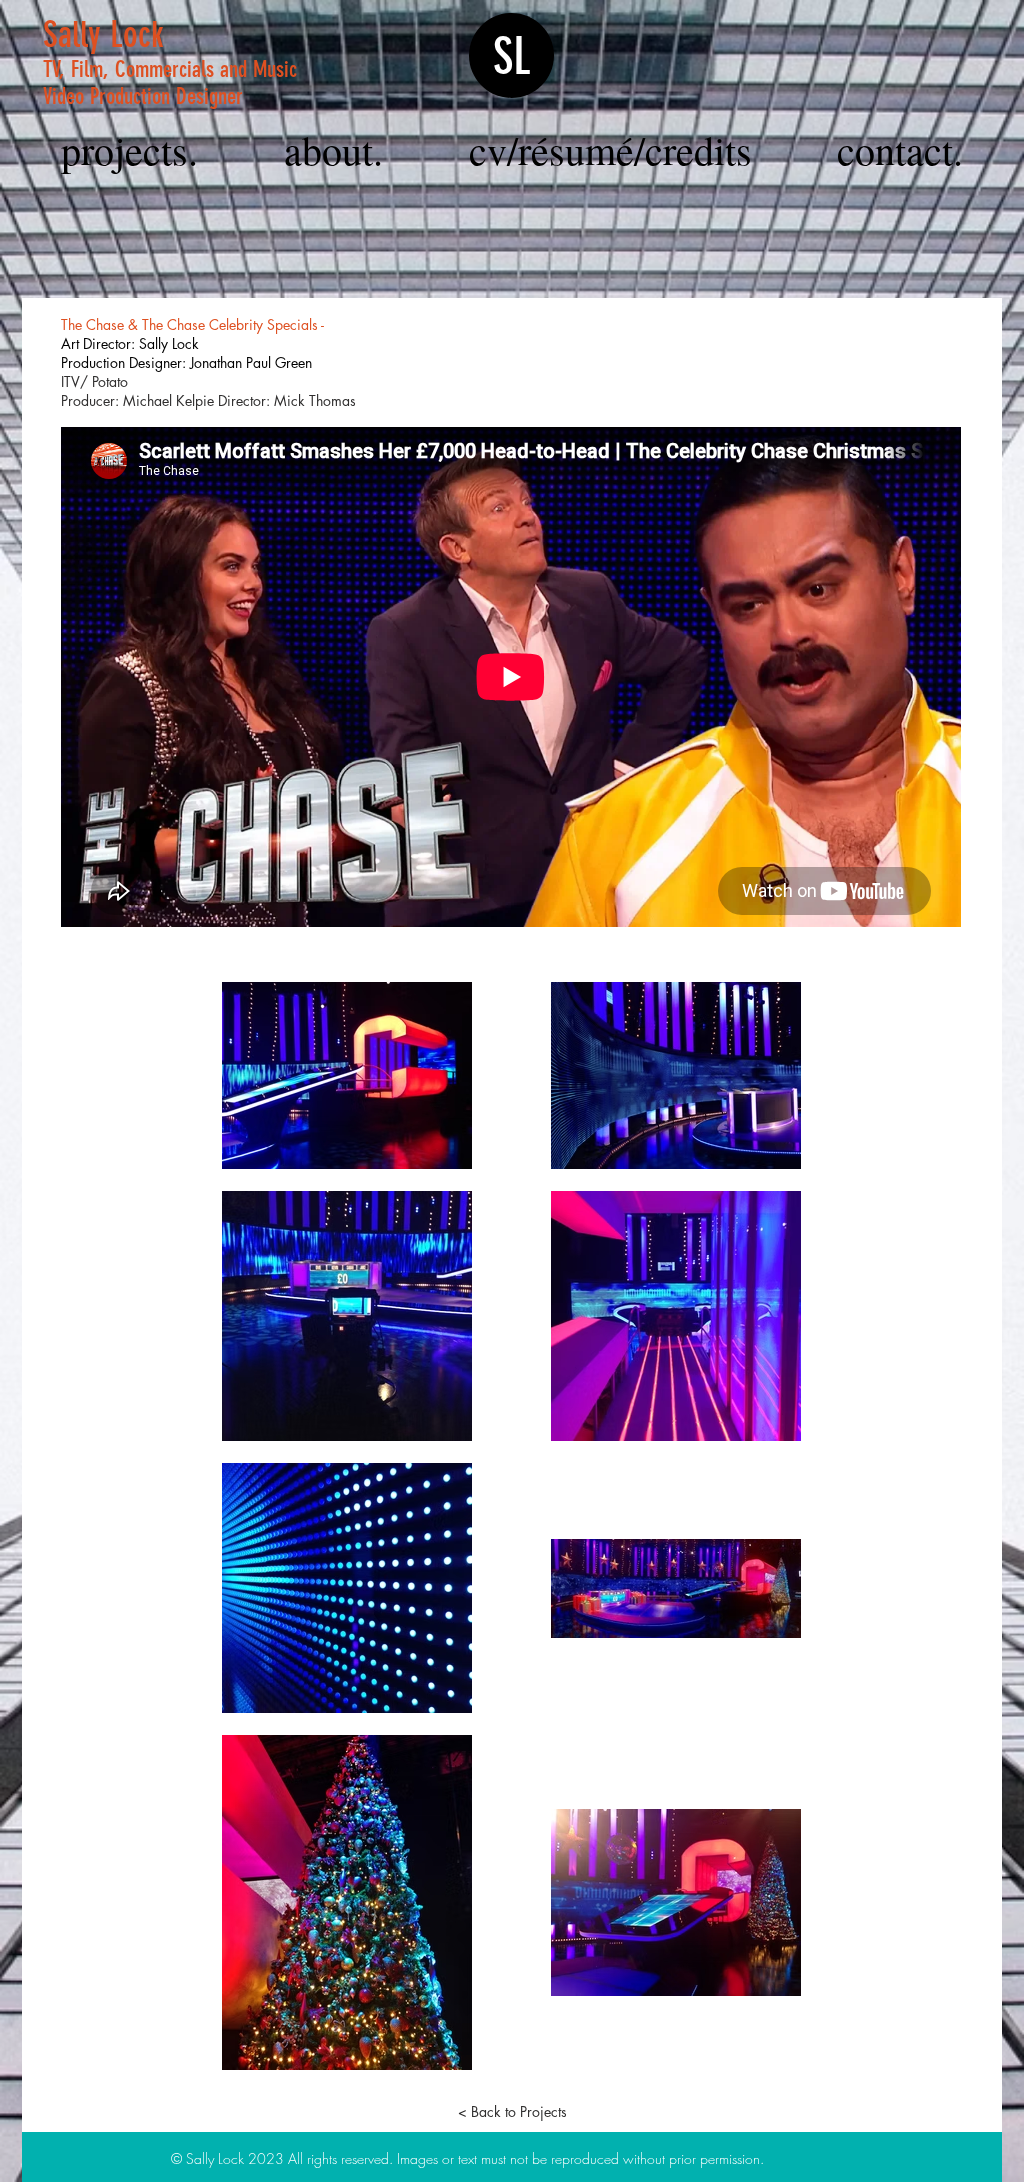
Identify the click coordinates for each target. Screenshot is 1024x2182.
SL (512, 57)
